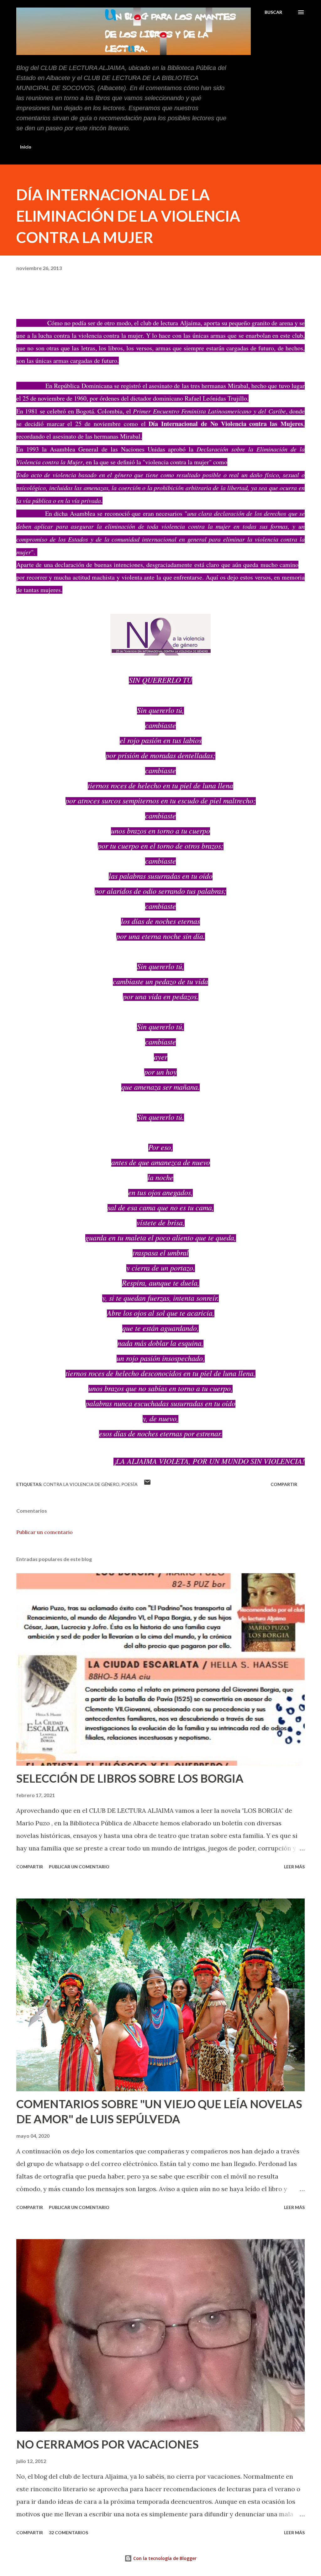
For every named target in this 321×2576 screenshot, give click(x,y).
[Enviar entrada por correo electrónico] (147, 1484)
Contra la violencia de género (81, 1484)
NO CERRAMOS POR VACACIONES (108, 2444)
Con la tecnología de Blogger (164, 2558)
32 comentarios (68, 2533)
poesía (129, 1484)
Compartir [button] (284, 1484)
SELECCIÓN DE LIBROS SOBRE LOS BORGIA (130, 1778)
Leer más (294, 1867)
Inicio (26, 147)
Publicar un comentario (45, 1532)
